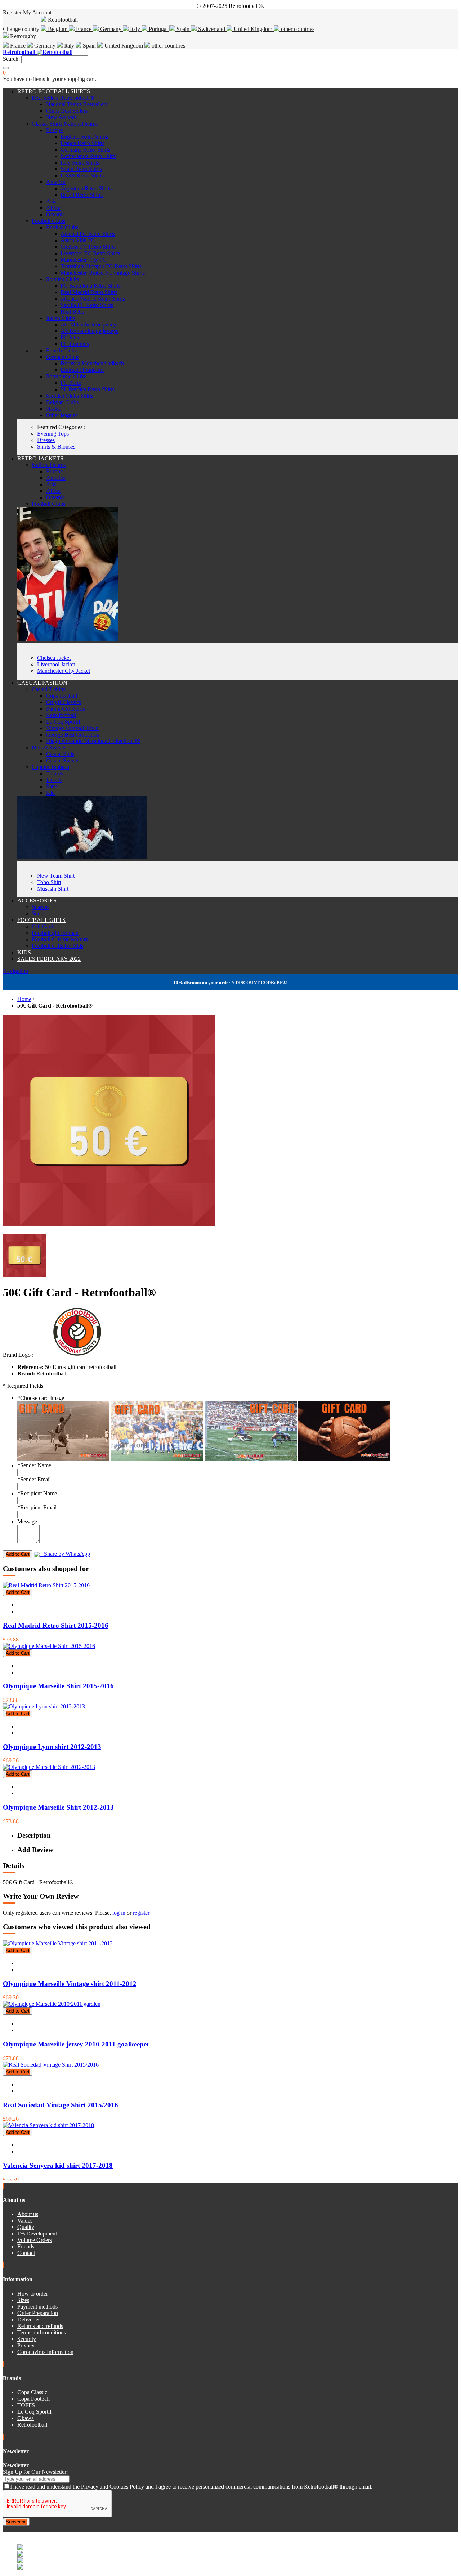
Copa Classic (32, 2392)
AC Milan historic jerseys (89, 325)
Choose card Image (41, 1398)
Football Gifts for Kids (57, 946)
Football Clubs (48, 221)
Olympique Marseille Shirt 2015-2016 (58, 1686)
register (141, 1913)
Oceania (55, 214)
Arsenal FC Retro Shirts (88, 234)
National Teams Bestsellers (77, 104)
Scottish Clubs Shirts (70, 396)
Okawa (26, 2418)
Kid (50, 793)
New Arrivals (61, 117)
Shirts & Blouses (56, 447)
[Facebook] (4, 2529)
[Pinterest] (15, 2529)
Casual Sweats (63, 760)
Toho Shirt (49, 882)
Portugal (158, 29)
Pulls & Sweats (49, 747)
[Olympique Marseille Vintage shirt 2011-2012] (58, 1943)
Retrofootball (61, 715)
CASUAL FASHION (42, 683)
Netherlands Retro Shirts (88, 156)
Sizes (23, 2300)
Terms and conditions (42, 2332)
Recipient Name (37, 1493)
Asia (51, 201)
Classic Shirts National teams (65, 124)
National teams (49, 465)
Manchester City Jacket (64, 671)
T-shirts (55, 773)
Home (24, 999)
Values (25, 2221)
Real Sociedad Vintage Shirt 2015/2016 (61, 2105)
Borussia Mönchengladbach (92, 363)
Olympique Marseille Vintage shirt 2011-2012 (70, 1984)
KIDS (24, 952)
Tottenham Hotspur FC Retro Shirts (101, 266)
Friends (26, 2246)
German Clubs (63, 357)
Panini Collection (66, 709)
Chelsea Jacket (54, 658)
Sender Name (34, 1465)
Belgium (58, 29)
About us (28, 2214)
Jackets (54, 780)
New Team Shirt (56, 876)
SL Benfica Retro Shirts (88, 389)
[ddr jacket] (68, 640)
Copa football (62, 696)
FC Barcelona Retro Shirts (91, 286)
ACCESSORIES (37, 900)
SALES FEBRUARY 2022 (49, 959)
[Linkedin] (13, 2529)
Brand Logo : (18, 1355)
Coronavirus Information (45, 2352)
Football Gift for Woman (60, 939)
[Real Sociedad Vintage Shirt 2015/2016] (51, 2065)
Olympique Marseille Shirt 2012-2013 (58, 1807)
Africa (53, 208)
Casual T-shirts (49, 689)
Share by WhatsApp (65, 1554)
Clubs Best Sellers (67, 111)
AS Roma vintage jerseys (89, 331)
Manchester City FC (84, 260)
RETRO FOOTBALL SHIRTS (54, 91)
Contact (26, 2253)
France (84, 29)
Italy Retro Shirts (80, 163)
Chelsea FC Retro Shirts (88, 247)
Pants (52, 786)
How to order (33, 2294)
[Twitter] (7, 2529)
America (56, 182)
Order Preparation (38, 2313)
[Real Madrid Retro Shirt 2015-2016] (46, 1585)
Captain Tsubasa (50, 767)
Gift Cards (44, 926)
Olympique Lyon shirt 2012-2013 (52, 1747)
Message (27, 1521)
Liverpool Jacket (56, 664)
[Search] (6, 68)
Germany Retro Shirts (85, 150)
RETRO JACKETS (40, 458)
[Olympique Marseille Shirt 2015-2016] (49, 1646)
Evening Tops (53, 434)
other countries (297, 29)
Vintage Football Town (72, 728)
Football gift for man (55, 933)
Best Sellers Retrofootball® (63, 98)
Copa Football (33, 2399)
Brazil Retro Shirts (82, 195)
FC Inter (70, 337)
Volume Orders (35, 2240)
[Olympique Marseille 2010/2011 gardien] (52, 2004)
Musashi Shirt (53, 889)
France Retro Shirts (82, 143)
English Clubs (62, 227)
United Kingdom (253, 29)
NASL (54, 409)
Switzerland (212, 29)
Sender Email (34, 1479)
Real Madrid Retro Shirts (89, 292)
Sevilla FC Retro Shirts (87, 305)
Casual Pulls (60, 754)
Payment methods (37, 2307)
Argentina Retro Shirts (86, 188)
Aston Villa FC (78, 240)
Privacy (26, 2345)
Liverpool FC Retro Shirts (90, 253)
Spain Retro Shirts (81, 169)
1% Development (37, 2233)
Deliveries (29, 2320)
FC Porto (71, 383)
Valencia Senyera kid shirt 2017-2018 (58, 2165)
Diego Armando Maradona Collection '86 (93, 741)
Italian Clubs (61, 318)
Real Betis (72, 312)
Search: (11, 59)
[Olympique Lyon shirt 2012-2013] (44, 1706)
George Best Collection (73, 735)
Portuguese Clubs (66, 376)
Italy (135, 29)
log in (119, 1913)
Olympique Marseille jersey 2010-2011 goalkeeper (76, 2044)
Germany (111, 29)
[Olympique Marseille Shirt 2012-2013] (49, 1767)
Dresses (46, 440)
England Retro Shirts (84, 137)
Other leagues (62, 415)
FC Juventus (75, 344)
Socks (39, 913)
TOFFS (26, 2405)
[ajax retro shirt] (82, 857)
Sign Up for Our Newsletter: (35, 2472)
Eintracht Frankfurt (82, 370)
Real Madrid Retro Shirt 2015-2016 (56, 1625)
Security (27, 2339)
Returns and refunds (40, 2326)
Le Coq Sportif (63, 722)
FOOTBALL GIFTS (41, 920)
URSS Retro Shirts (82, 175)
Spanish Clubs (62, 279)
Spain (183, 29)
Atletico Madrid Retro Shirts (93, 299)
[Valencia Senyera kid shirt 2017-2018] (48, 2125)
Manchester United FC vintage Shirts (103, 273)
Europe (54, 130)
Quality (26, 2227)
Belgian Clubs (62, 402)
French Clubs (61, 350)
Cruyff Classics (64, 702)
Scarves (41, 907)
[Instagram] (10, 2529)
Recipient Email (37, 1507)
